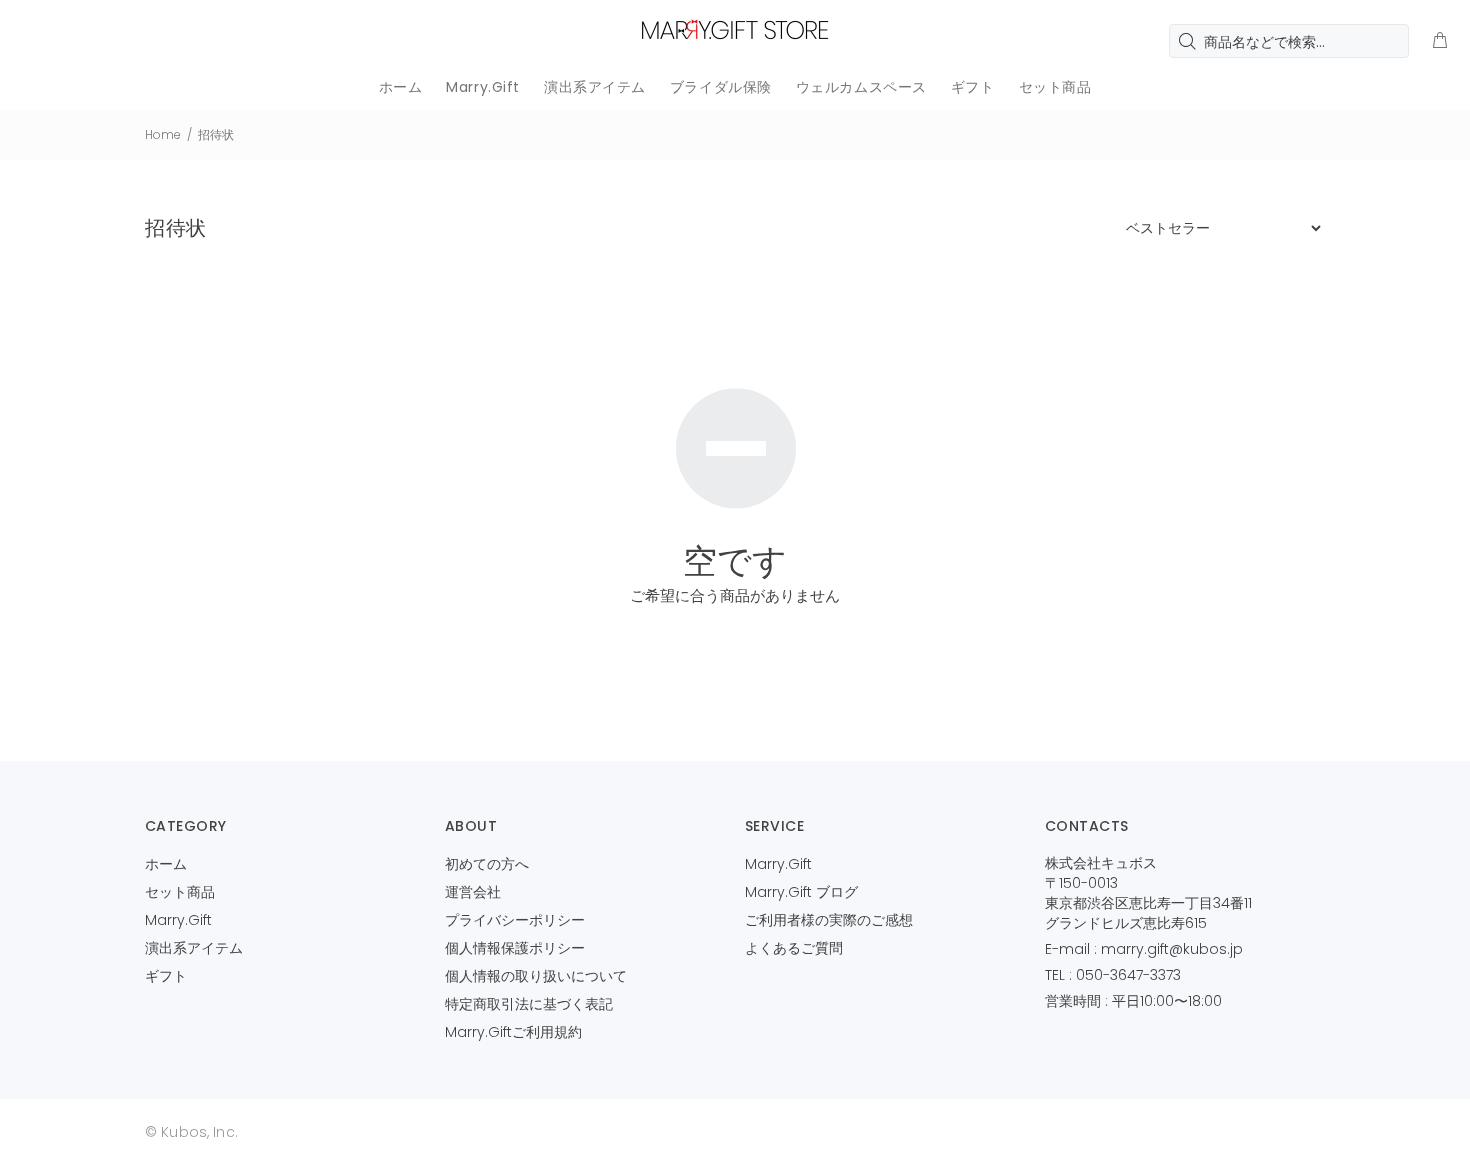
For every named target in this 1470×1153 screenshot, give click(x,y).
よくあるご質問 (794, 948)
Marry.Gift (178, 920)
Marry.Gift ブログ (801, 892)
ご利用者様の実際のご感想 (829, 920)
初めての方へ (487, 864)
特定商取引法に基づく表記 (529, 1004)
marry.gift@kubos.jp (1172, 949)
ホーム (166, 864)
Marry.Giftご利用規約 (513, 1032)
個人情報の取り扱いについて (536, 976)
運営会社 (473, 892)
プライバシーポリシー (515, 920)
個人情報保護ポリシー (515, 948)
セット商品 (180, 892)
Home (163, 134)
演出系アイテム (194, 948)
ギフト (166, 976)
